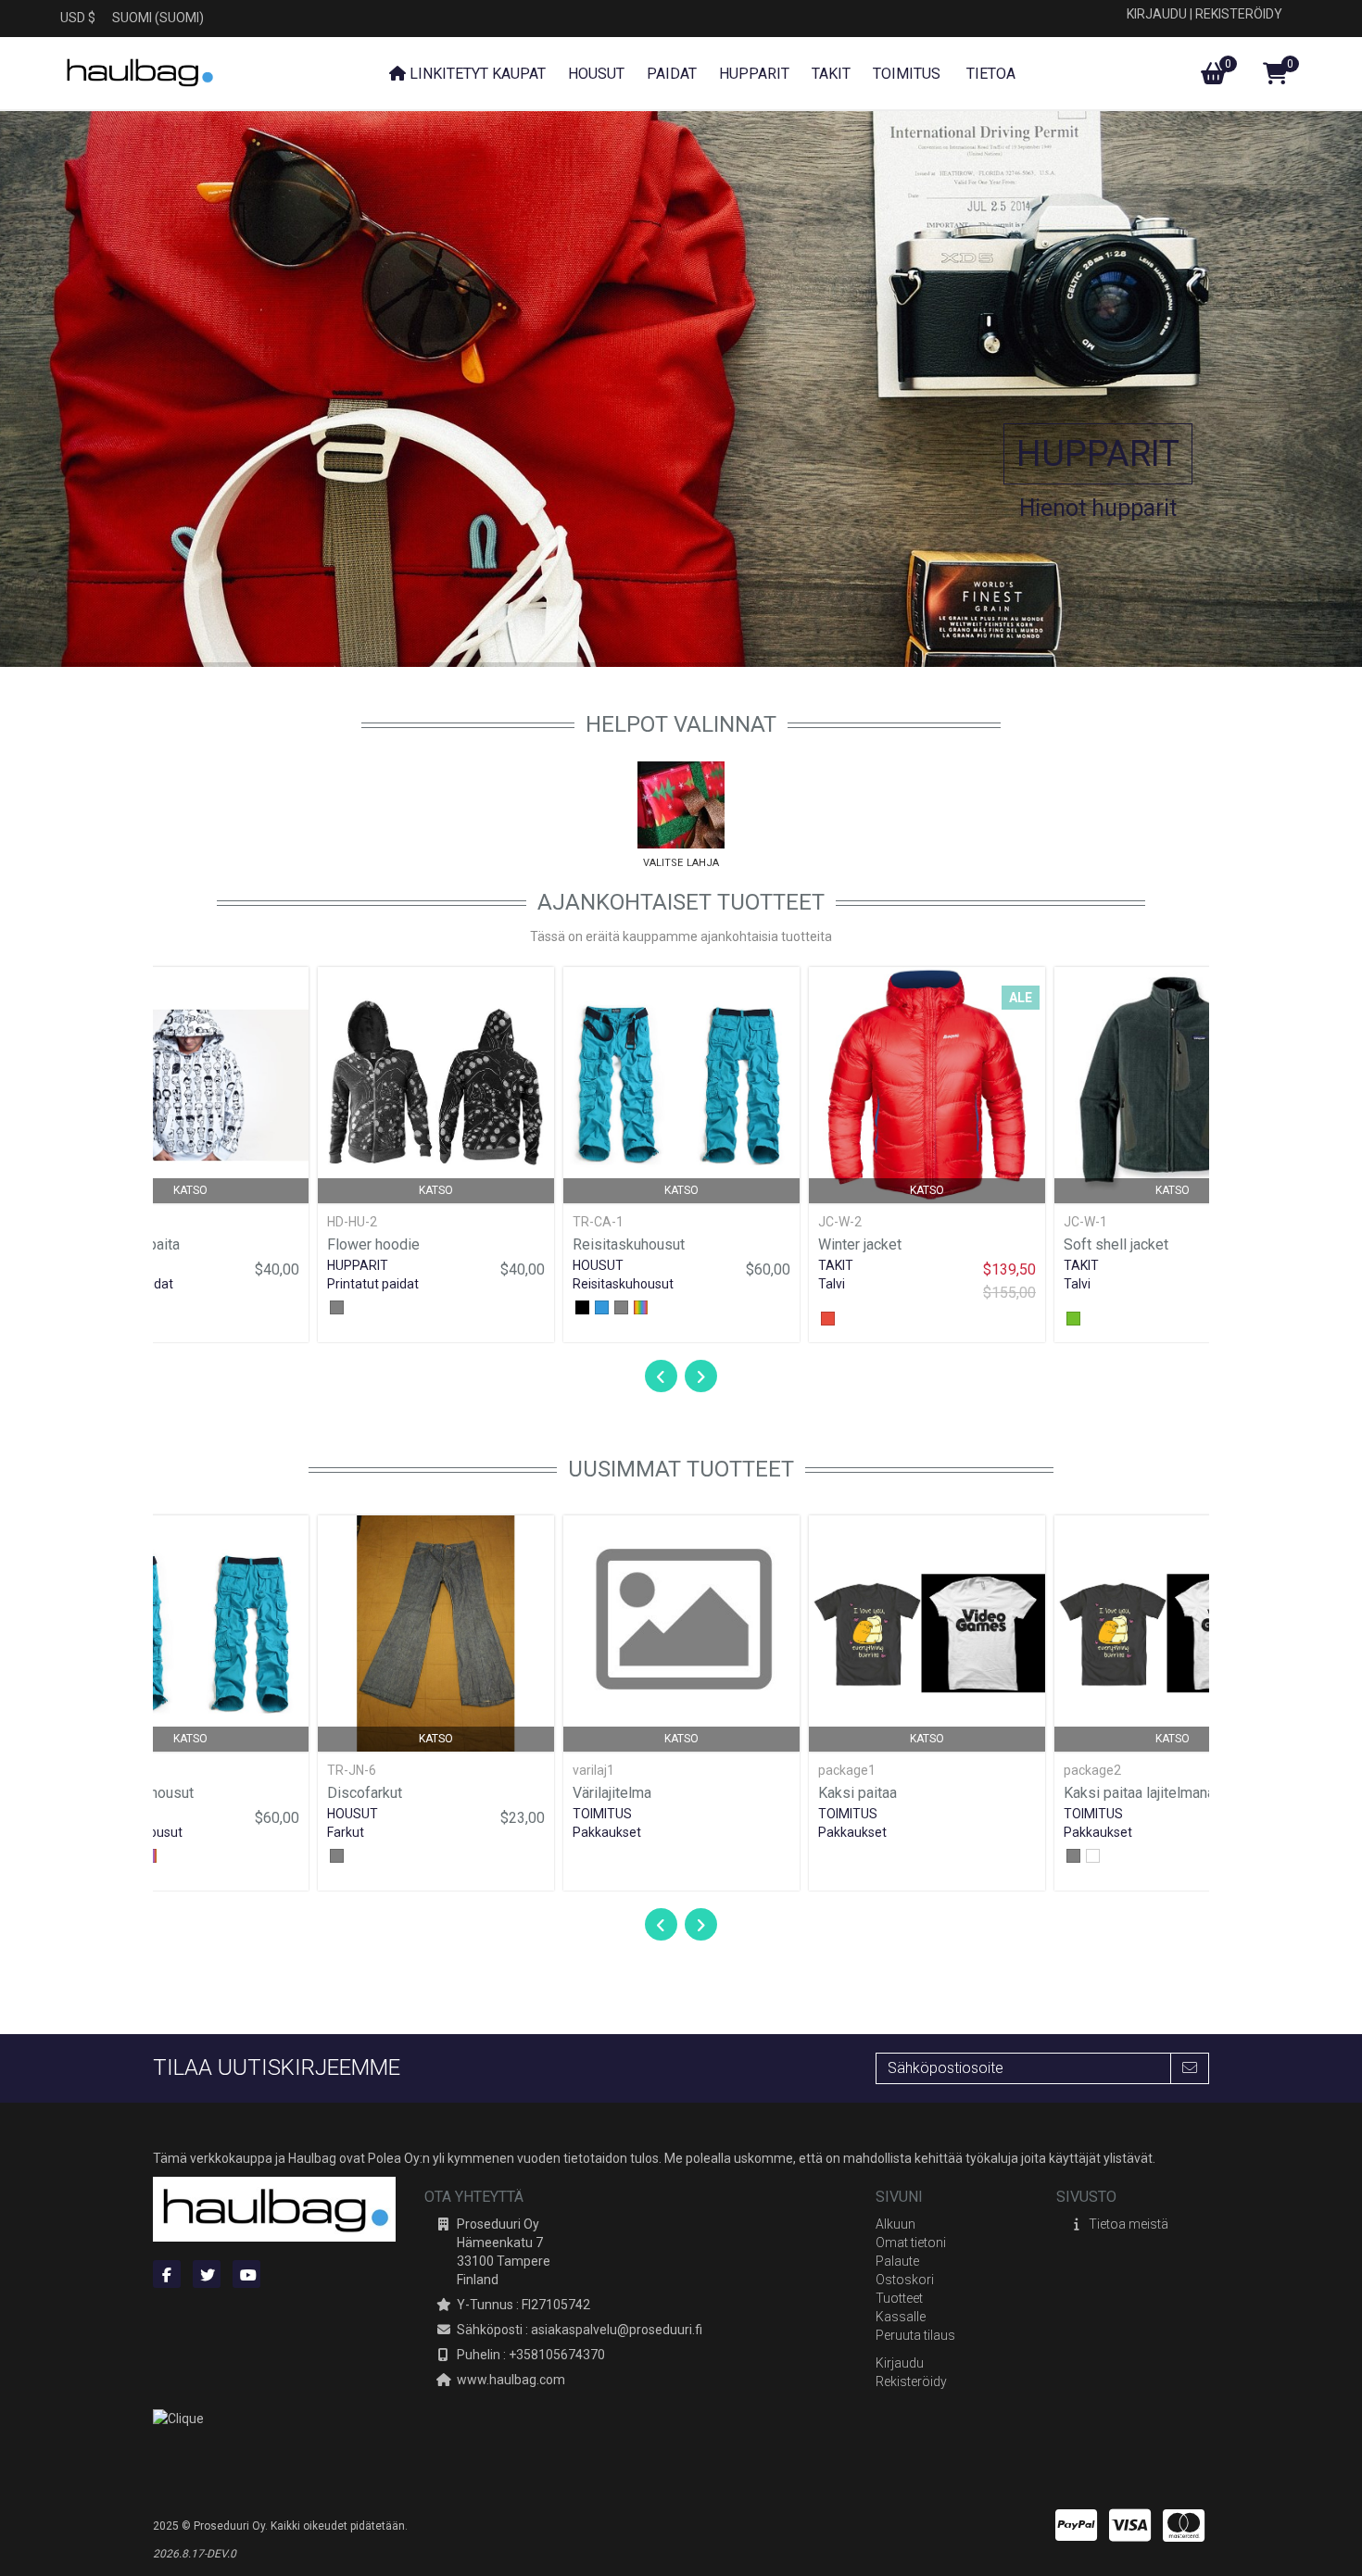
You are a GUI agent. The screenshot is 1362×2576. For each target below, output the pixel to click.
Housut (598, 1265)
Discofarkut (365, 1793)
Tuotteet (899, 2298)
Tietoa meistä (1129, 2224)
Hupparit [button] (754, 74)
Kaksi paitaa (858, 1793)
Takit (836, 1265)
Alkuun (895, 2224)
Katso (190, 1190)
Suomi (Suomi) (158, 18)
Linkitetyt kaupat (476, 74)
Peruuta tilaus (915, 2335)
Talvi (832, 1284)
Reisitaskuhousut (629, 1244)
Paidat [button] (672, 74)
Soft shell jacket (1116, 1244)
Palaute (897, 2261)
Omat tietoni (911, 2243)
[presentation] (661, 1377)
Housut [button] (596, 74)
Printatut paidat (373, 1284)
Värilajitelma (612, 1793)
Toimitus (602, 1814)
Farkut (346, 1832)
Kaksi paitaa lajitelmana (1139, 1793)
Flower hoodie (373, 1244)
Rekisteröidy (1239, 14)
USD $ (78, 18)
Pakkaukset (607, 1832)
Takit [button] (831, 74)
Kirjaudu (1157, 14)
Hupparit (1098, 454)
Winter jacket (860, 1244)
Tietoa (989, 74)
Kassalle (901, 2317)
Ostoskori (905, 2280)
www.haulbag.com (511, 2380)
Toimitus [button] (907, 74)
